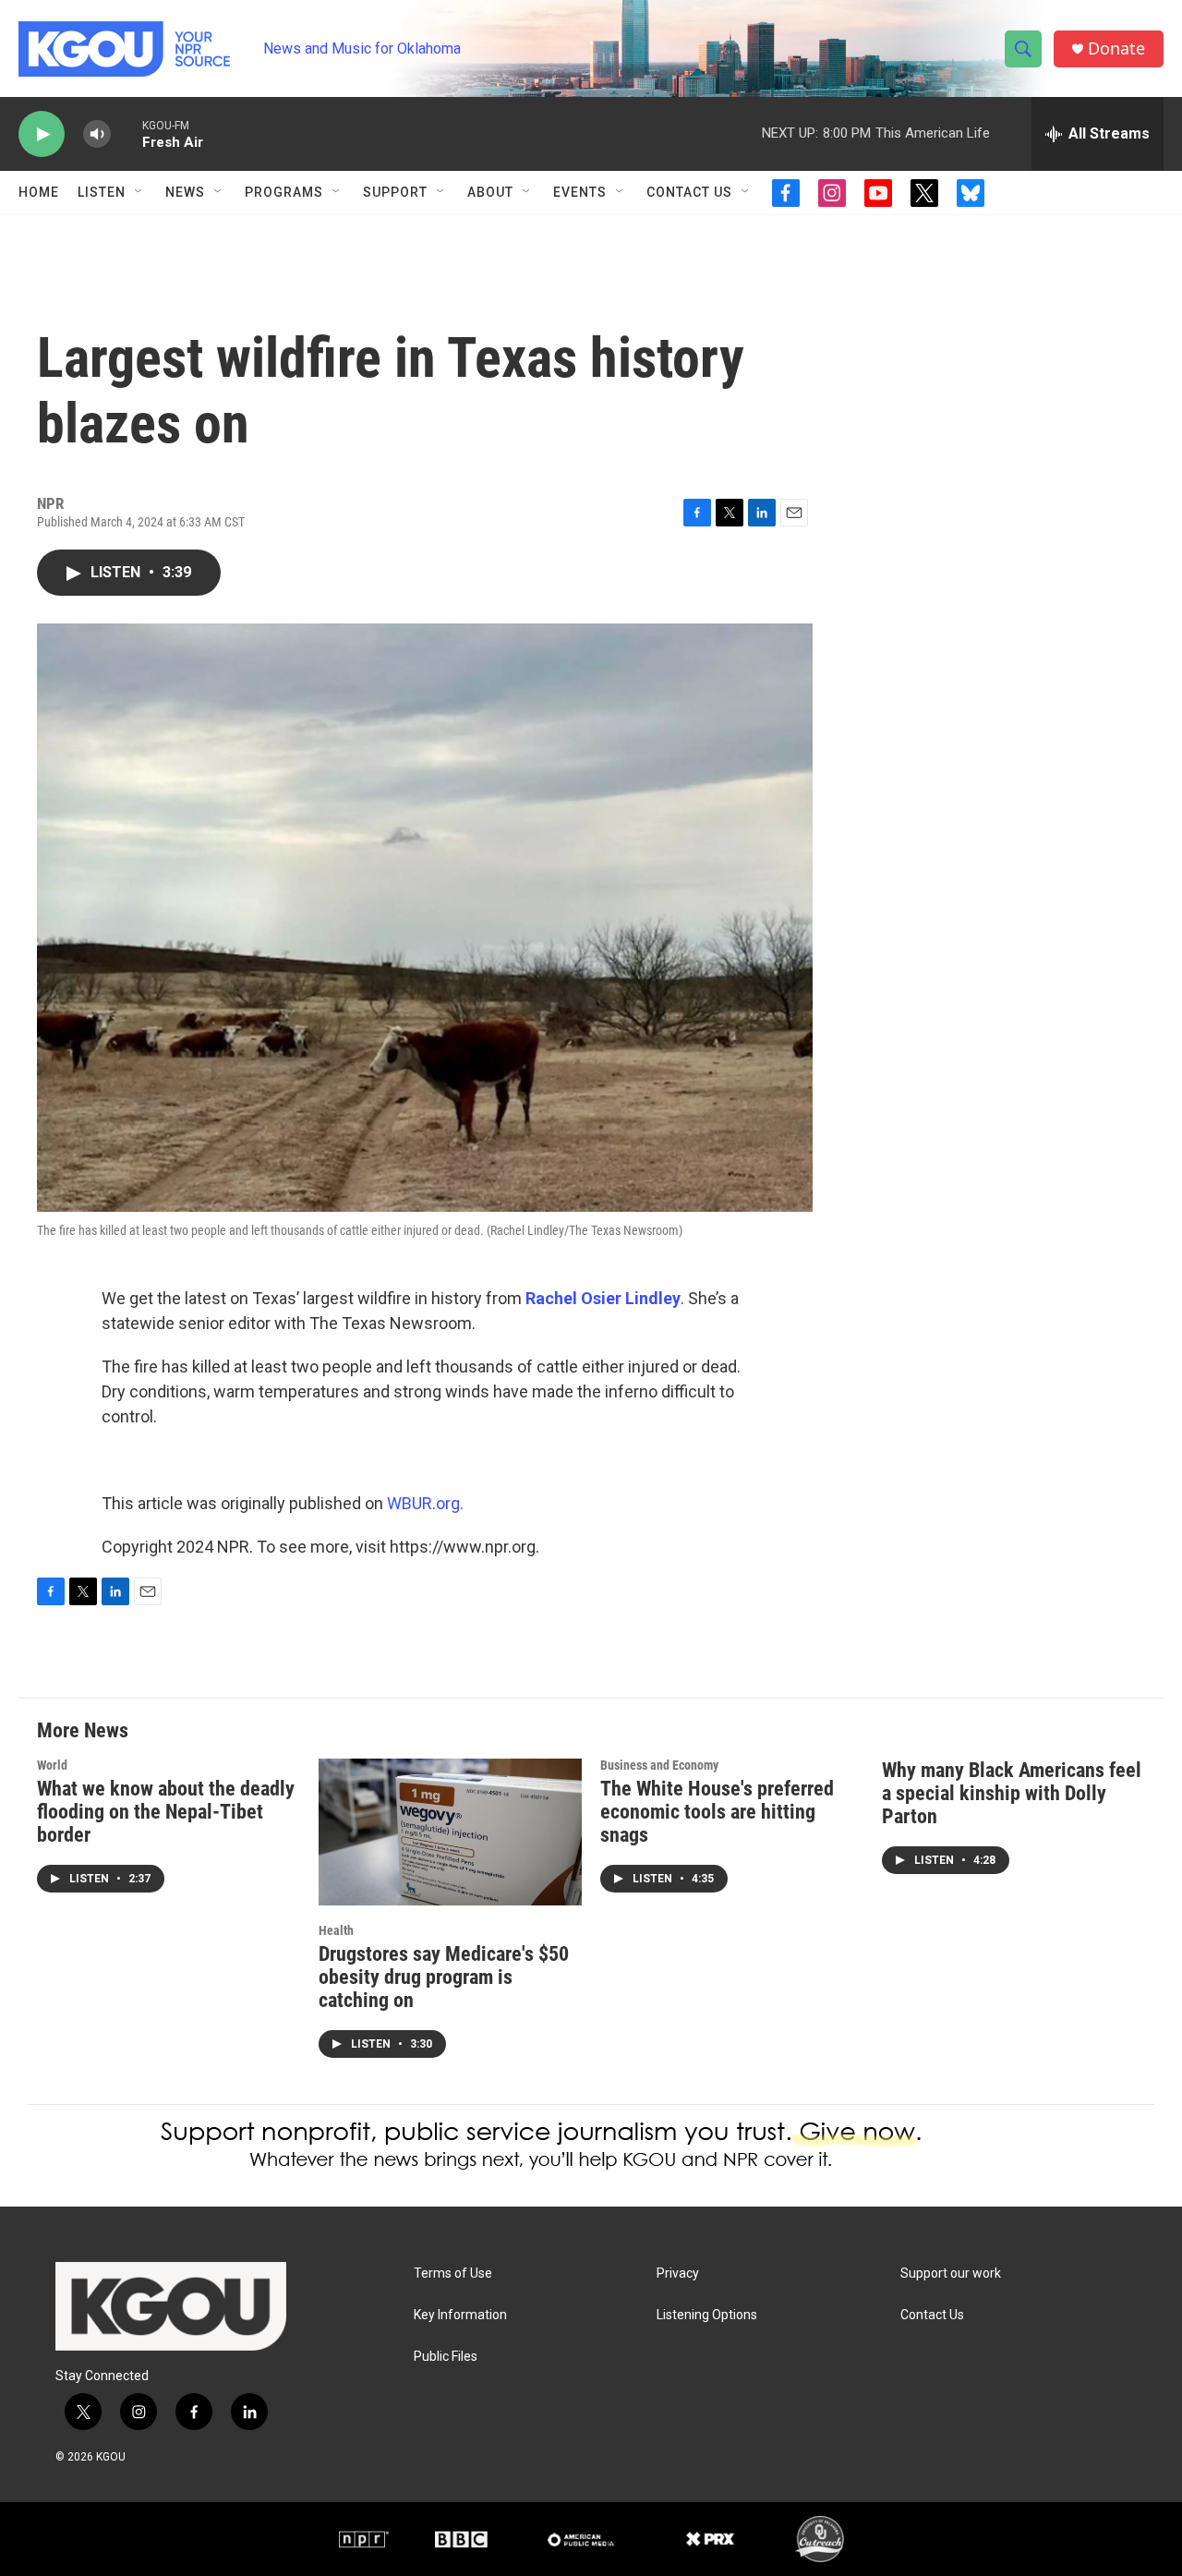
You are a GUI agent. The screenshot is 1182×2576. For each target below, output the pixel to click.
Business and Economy (659, 1765)
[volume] (97, 134)
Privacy (678, 2274)
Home (39, 192)
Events (580, 192)
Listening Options (707, 2315)
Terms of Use (453, 2274)
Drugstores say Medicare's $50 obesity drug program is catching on (444, 1977)
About (490, 192)
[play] (42, 134)
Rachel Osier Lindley (603, 1298)
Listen (102, 192)
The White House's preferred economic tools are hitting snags (717, 1812)
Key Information (460, 2315)
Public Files (446, 2357)
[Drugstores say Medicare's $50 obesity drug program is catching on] (450, 1832)
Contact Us (689, 192)
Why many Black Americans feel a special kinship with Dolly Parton (1012, 1793)
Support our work (951, 2274)
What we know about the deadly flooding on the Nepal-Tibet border (166, 1812)
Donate (1116, 48)
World (52, 1765)
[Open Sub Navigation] (139, 192)
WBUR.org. (425, 1503)
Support (395, 192)
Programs (284, 192)
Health (336, 1930)
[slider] (127, 133)
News (185, 192)
